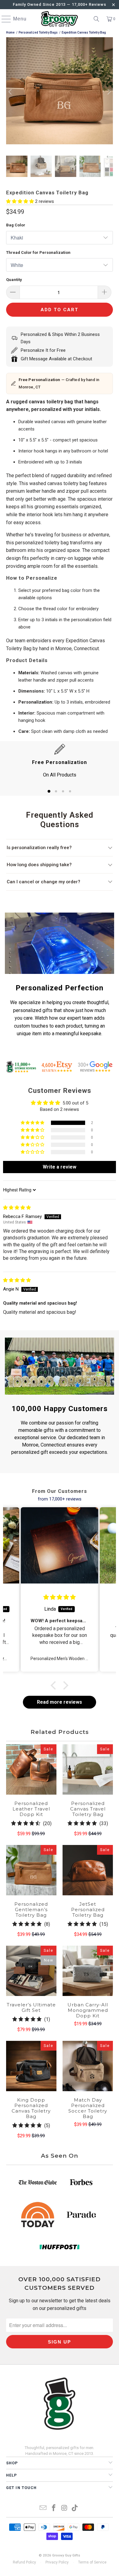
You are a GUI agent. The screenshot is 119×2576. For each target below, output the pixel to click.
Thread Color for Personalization (38, 252)
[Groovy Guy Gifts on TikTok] (75, 2508)
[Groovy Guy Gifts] (60, 19)
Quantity (14, 280)
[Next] (108, 92)
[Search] (96, 19)
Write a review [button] (60, 1167)
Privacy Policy (57, 2562)
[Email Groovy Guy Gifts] (43, 2508)
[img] (17, 1208)
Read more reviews (60, 1702)
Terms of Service (92, 2562)
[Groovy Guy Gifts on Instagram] (65, 2508)
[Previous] (11, 92)
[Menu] (3, 19)
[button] (21, 201)
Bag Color (16, 225)
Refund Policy (24, 2562)
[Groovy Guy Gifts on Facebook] (54, 2508)
